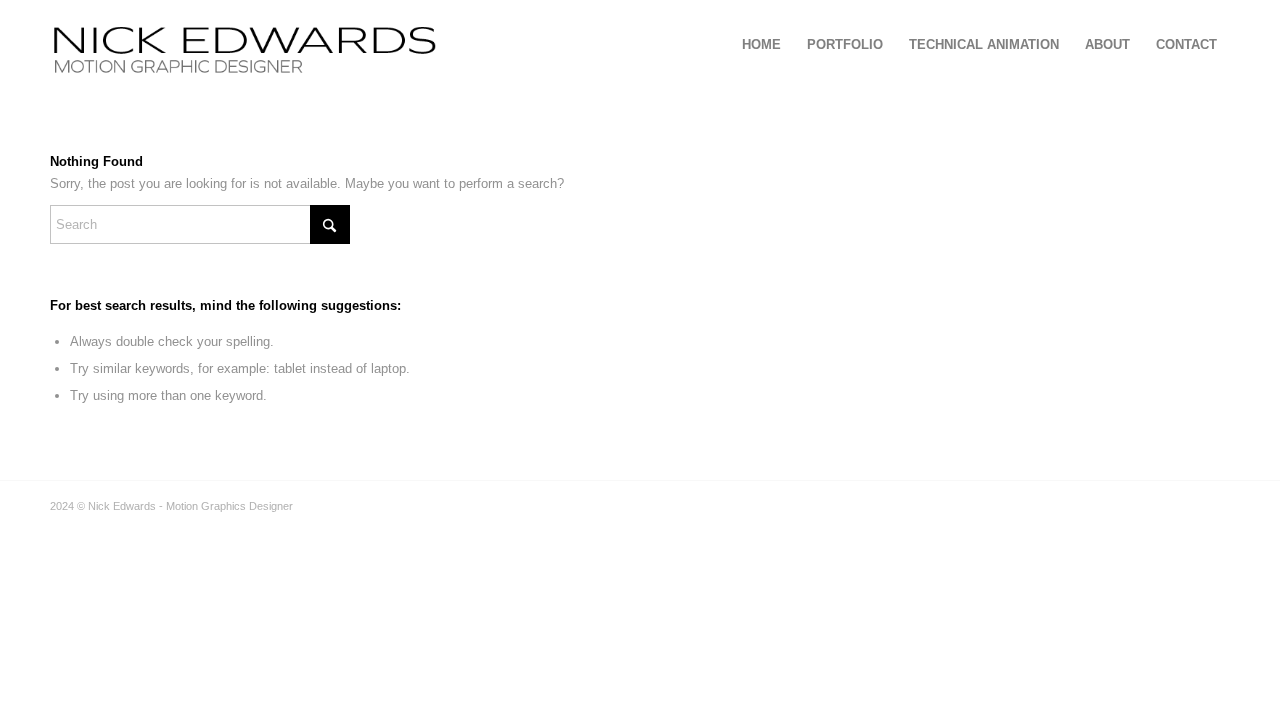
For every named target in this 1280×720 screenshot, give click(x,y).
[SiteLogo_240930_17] (392, 45)
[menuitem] (761, 45)
